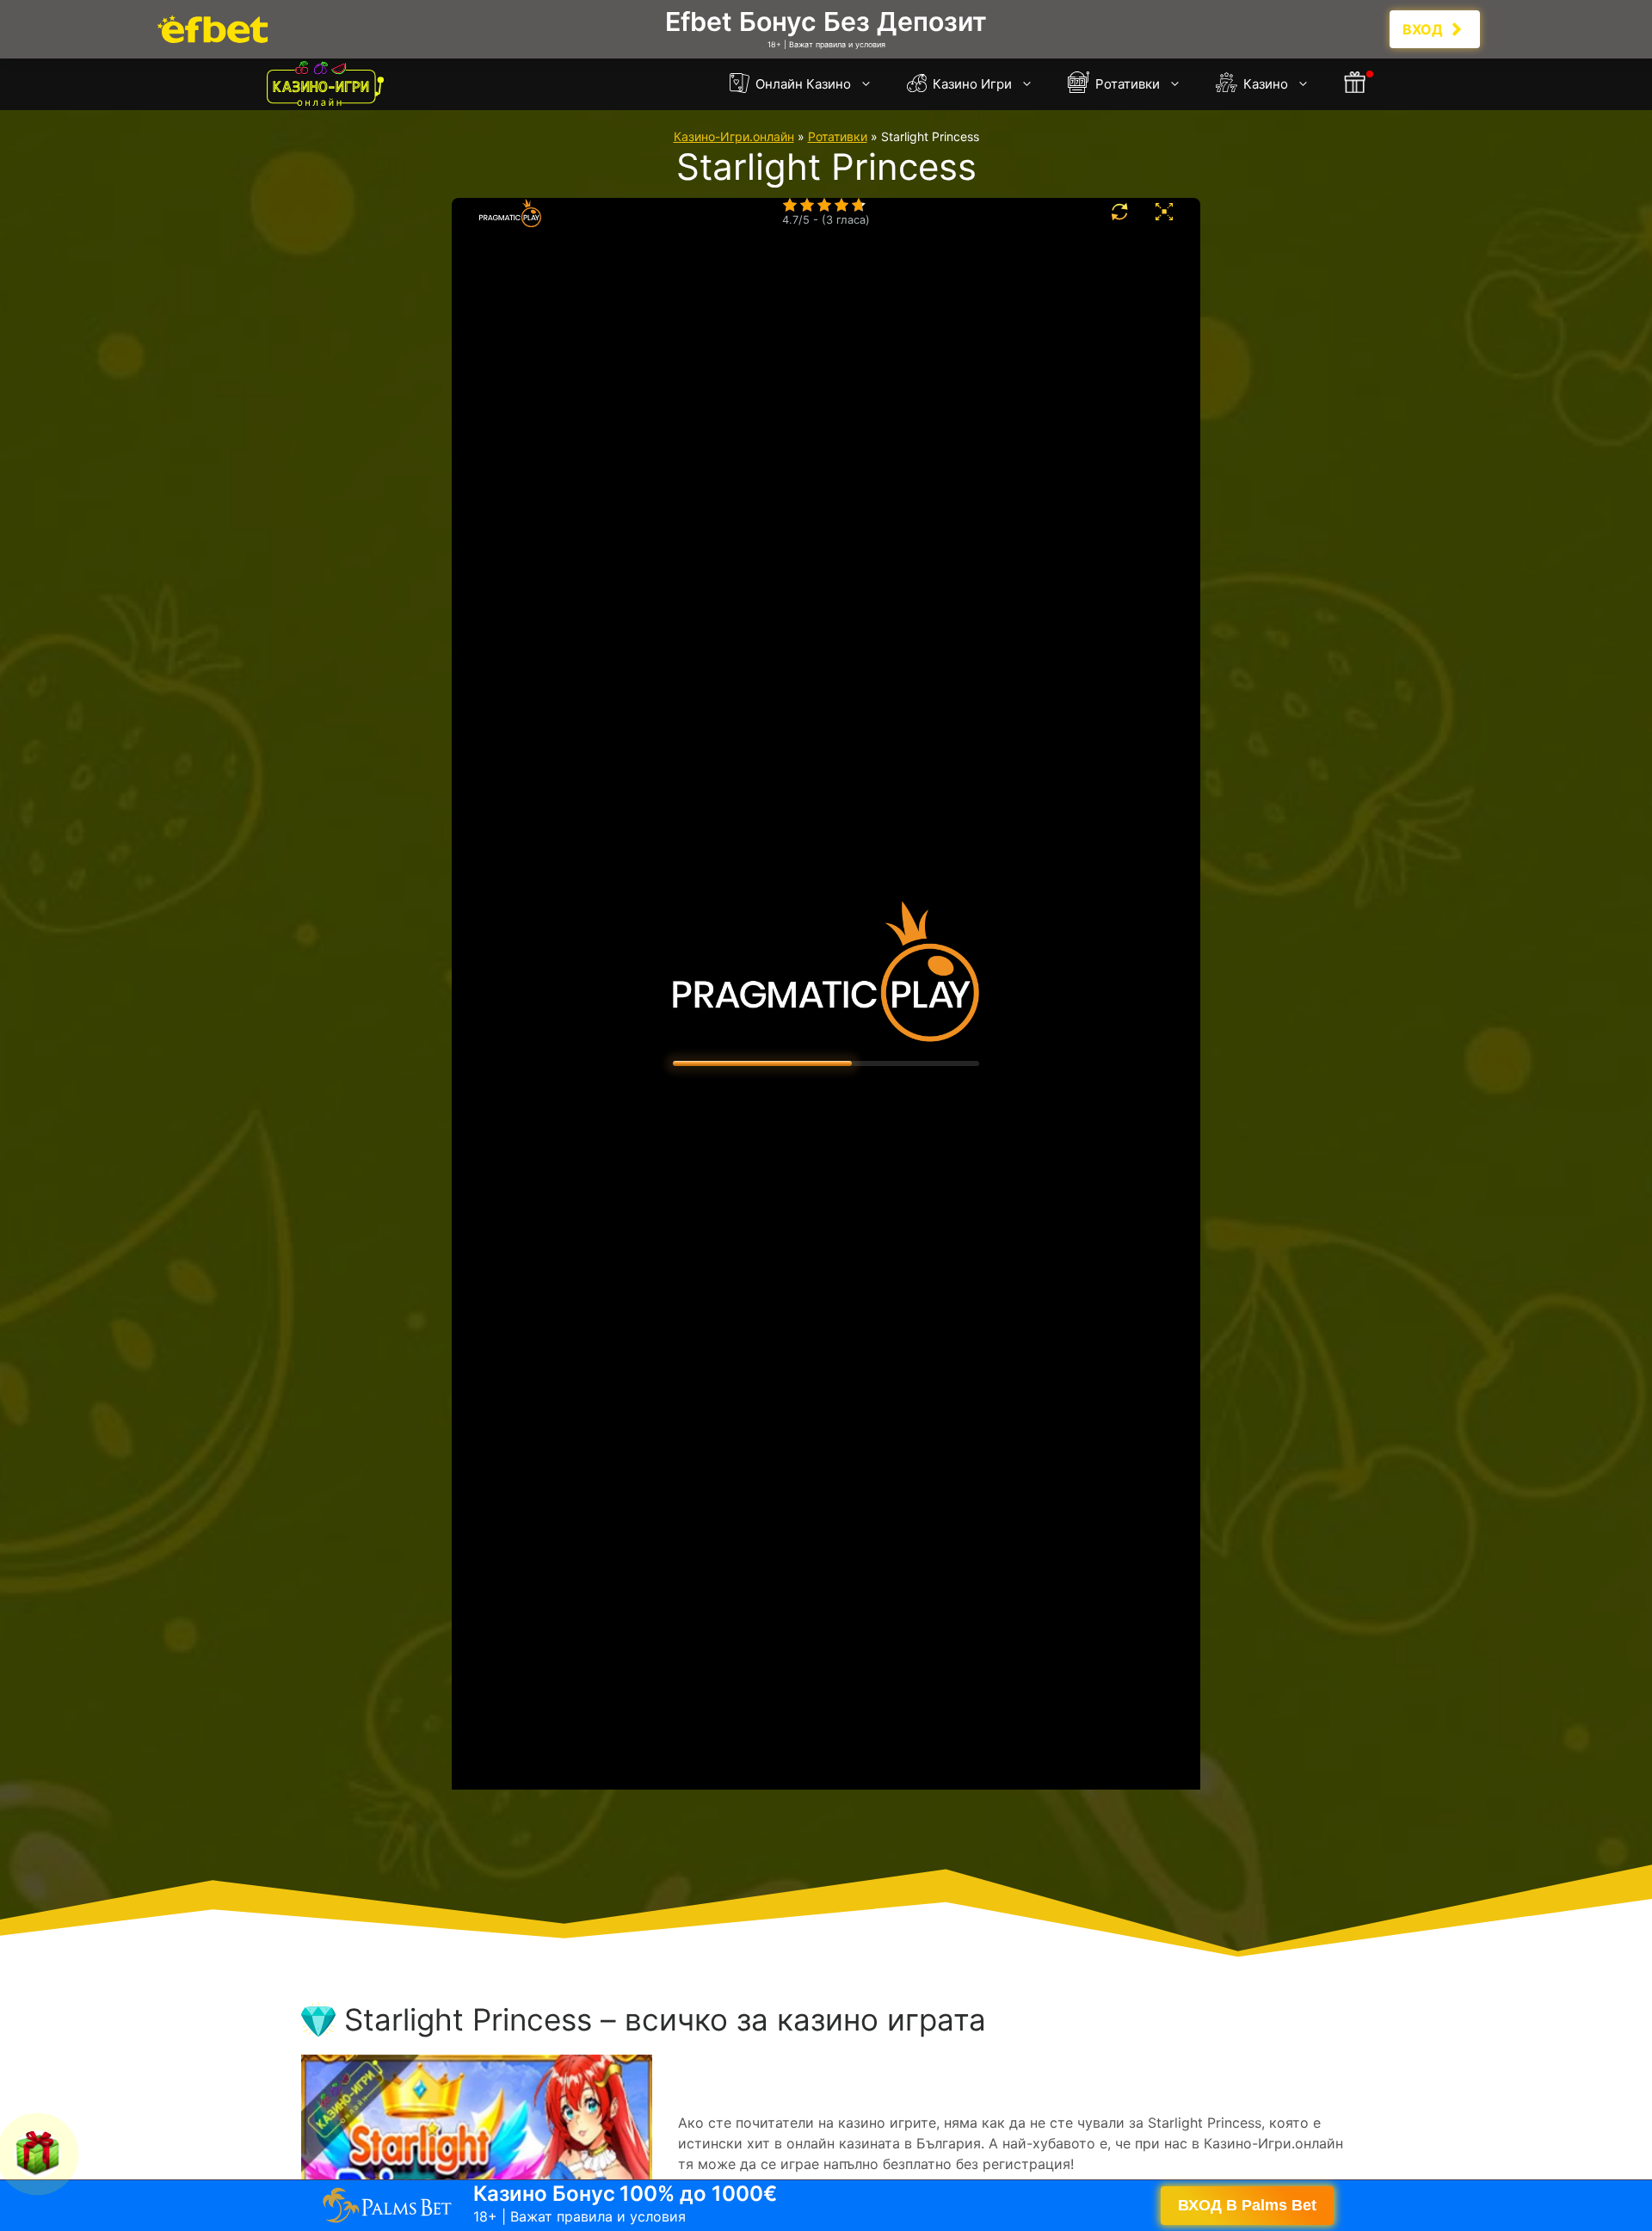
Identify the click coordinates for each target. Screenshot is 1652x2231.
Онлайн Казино (801, 84)
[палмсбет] (826, 29)
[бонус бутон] (1356, 84)
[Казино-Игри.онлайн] (325, 84)
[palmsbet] (826, 2205)
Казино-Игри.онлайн (734, 136)
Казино (1264, 84)
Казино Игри (971, 84)
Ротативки (1126, 84)
